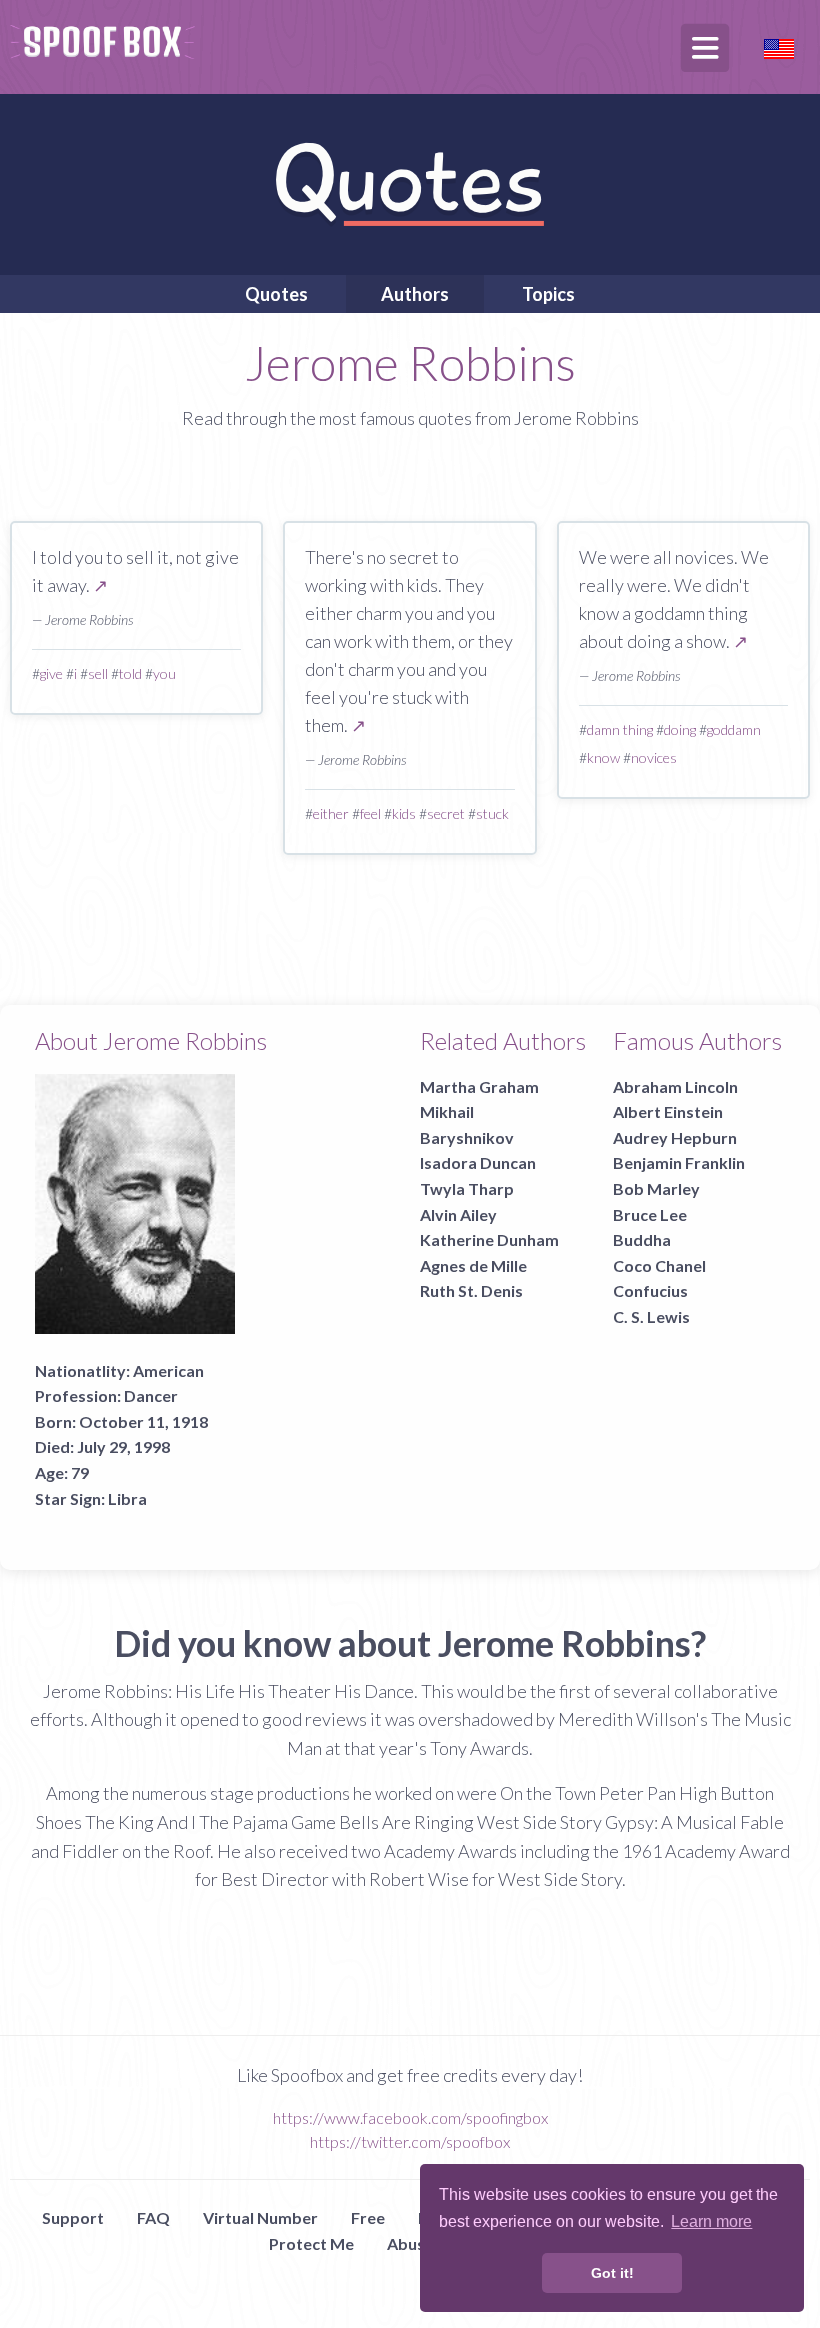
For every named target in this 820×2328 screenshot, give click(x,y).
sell (98, 673)
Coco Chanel (659, 1265)
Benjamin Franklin (679, 1162)
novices (654, 757)
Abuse (410, 2243)
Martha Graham (479, 1086)
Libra (127, 1498)
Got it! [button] (612, 2273)
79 (80, 1472)
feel (370, 813)
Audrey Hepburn (675, 1137)
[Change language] (779, 46)
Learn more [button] (711, 2221)
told (130, 673)
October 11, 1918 (143, 1421)
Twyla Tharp (467, 1188)
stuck (492, 813)
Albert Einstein (668, 1111)
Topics (548, 294)
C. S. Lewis (651, 1316)
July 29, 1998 (123, 1446)
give (51, 673)
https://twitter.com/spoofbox (410, 2141)
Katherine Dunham (489, 1239)
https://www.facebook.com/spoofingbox (410, 2117)
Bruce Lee (650, 1214)
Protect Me (311, 2243)
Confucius (650, 1290)
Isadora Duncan (478, 1162)
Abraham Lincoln (675, 1086)
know (603, 757)
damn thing (620, 729)
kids (404, 813)
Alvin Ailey (458, 1214)
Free (368, 2217)
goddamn (734, 729)
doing (680, 729)
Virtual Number (260, 2217)
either (331, 813)
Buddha (642, 1239)
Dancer (151, 1395)
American (168, 1370)
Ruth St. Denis (471, 1290)
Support (73, 2217)
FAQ (153, 2217)
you (164, 673)
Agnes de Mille (473, 1265)
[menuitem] (276, 294)
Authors (415, 294)
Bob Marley (656, 1188)
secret (446, 813)
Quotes (276, 294)
